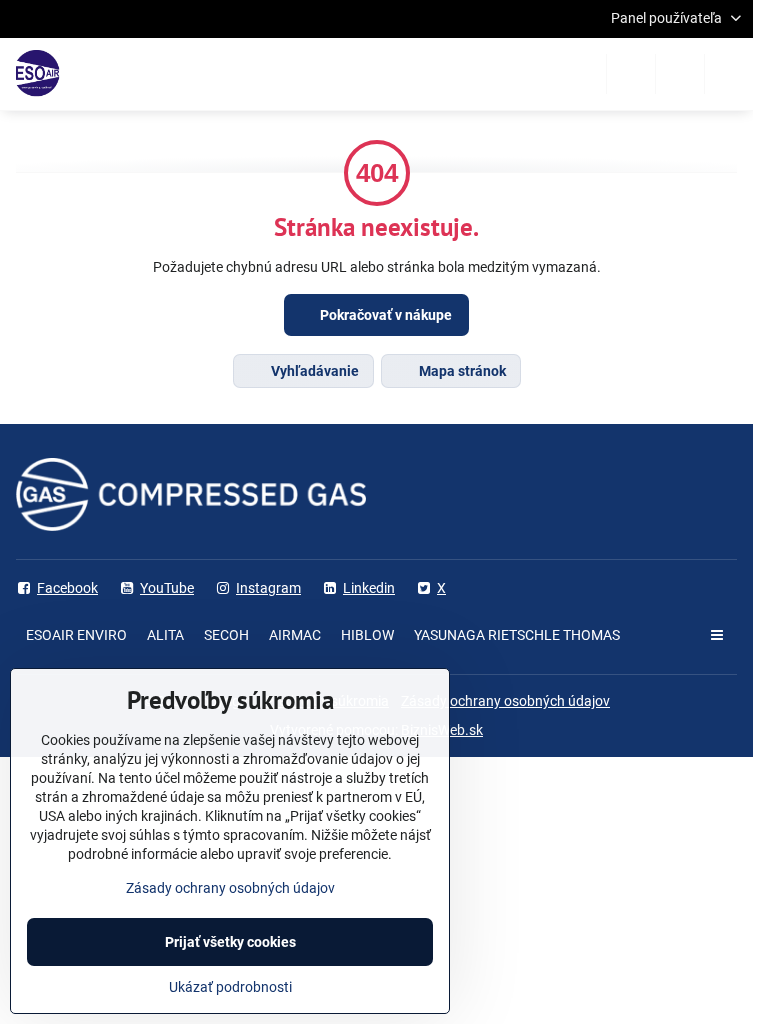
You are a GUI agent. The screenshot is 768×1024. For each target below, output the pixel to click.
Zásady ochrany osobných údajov (505, 701)
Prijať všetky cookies (230, 942)
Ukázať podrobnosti (230, 987)
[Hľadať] (631, 74)
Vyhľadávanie (313, 371)
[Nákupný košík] (680, 74)
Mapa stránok (461, 371)
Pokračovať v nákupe (384, 315)
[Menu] (729, 74)
